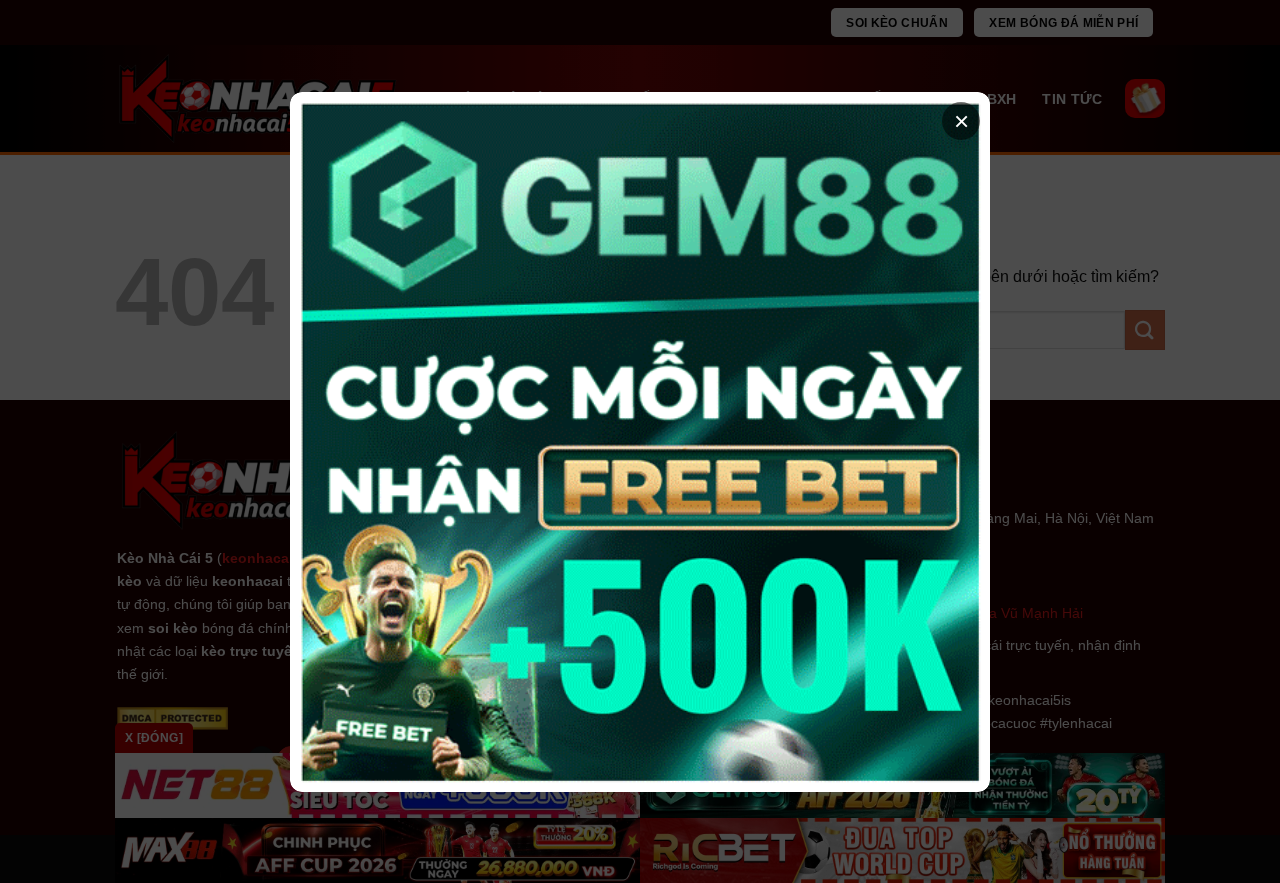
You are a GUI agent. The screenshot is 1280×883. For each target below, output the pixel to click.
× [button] (961, 121)
